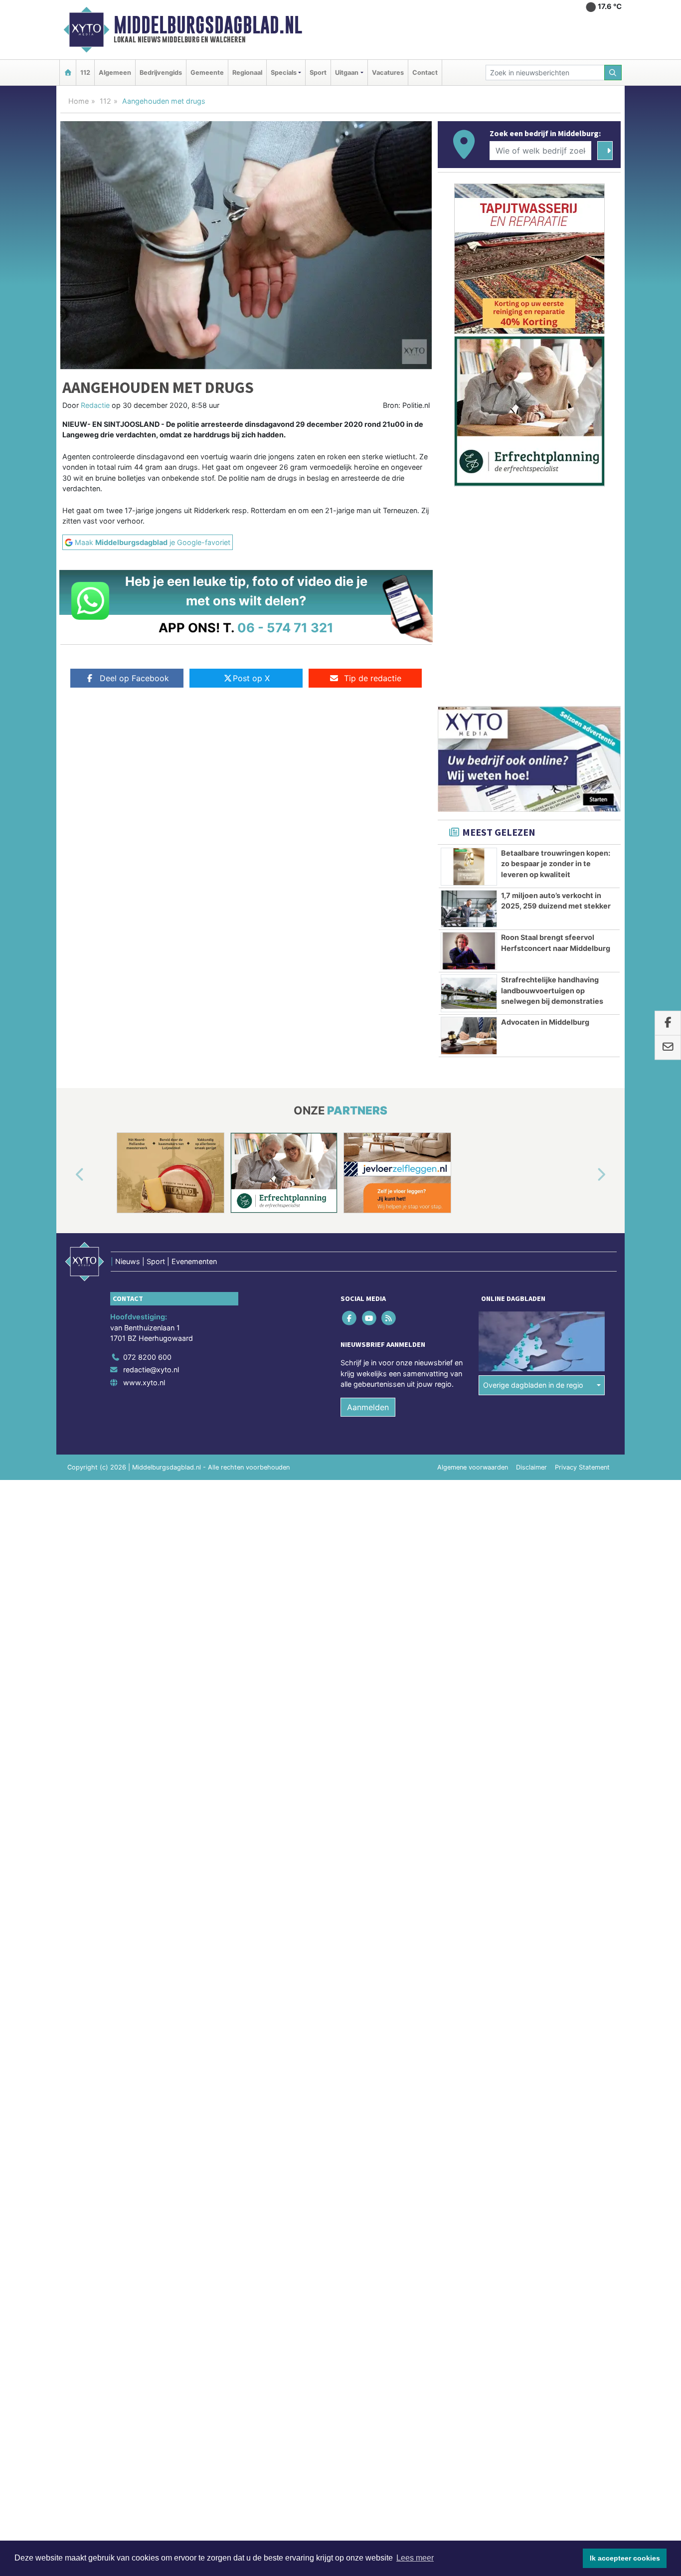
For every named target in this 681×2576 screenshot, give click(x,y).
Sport (318, 73)
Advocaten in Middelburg (545, 1022)
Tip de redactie (373, 678)
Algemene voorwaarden (473, 1467)
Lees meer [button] (415, 2558)
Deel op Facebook (134, 678)
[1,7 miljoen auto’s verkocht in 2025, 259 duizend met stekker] (469, 909)
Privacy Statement (582, 1467)
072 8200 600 (147, 1357)
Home (79, 101)
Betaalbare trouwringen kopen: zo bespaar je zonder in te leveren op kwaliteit (556, 864)
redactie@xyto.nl (151, 1370)
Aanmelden (368, 1407)
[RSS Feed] (389, 1318)
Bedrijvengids (161, 73)
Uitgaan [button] (347, 73)
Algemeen (115, 73)
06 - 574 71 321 (285, 628)
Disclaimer (531, 1467)
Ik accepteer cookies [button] (625, 2558)
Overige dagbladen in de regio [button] (533, 1385)
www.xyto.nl (144, 1382)
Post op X (251, 678)
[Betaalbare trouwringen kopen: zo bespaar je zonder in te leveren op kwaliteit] (469, 867)
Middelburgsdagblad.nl (208, 25)
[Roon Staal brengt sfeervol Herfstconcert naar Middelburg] (469, 951)
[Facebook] (350, 1318)
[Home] (68, 73)
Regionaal (247, 73)
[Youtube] (370, 1318)
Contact (425, 73)
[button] (68, 1175)
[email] (668, 1048)
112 (85, 73)
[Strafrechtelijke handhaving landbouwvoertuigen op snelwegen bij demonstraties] (469, 993)
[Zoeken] (613, 73)
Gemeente (207, 73)
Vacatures (388, 73)
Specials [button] (284, 73)
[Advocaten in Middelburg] (469, 1036)
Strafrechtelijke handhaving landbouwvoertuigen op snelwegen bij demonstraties (552, 990)
